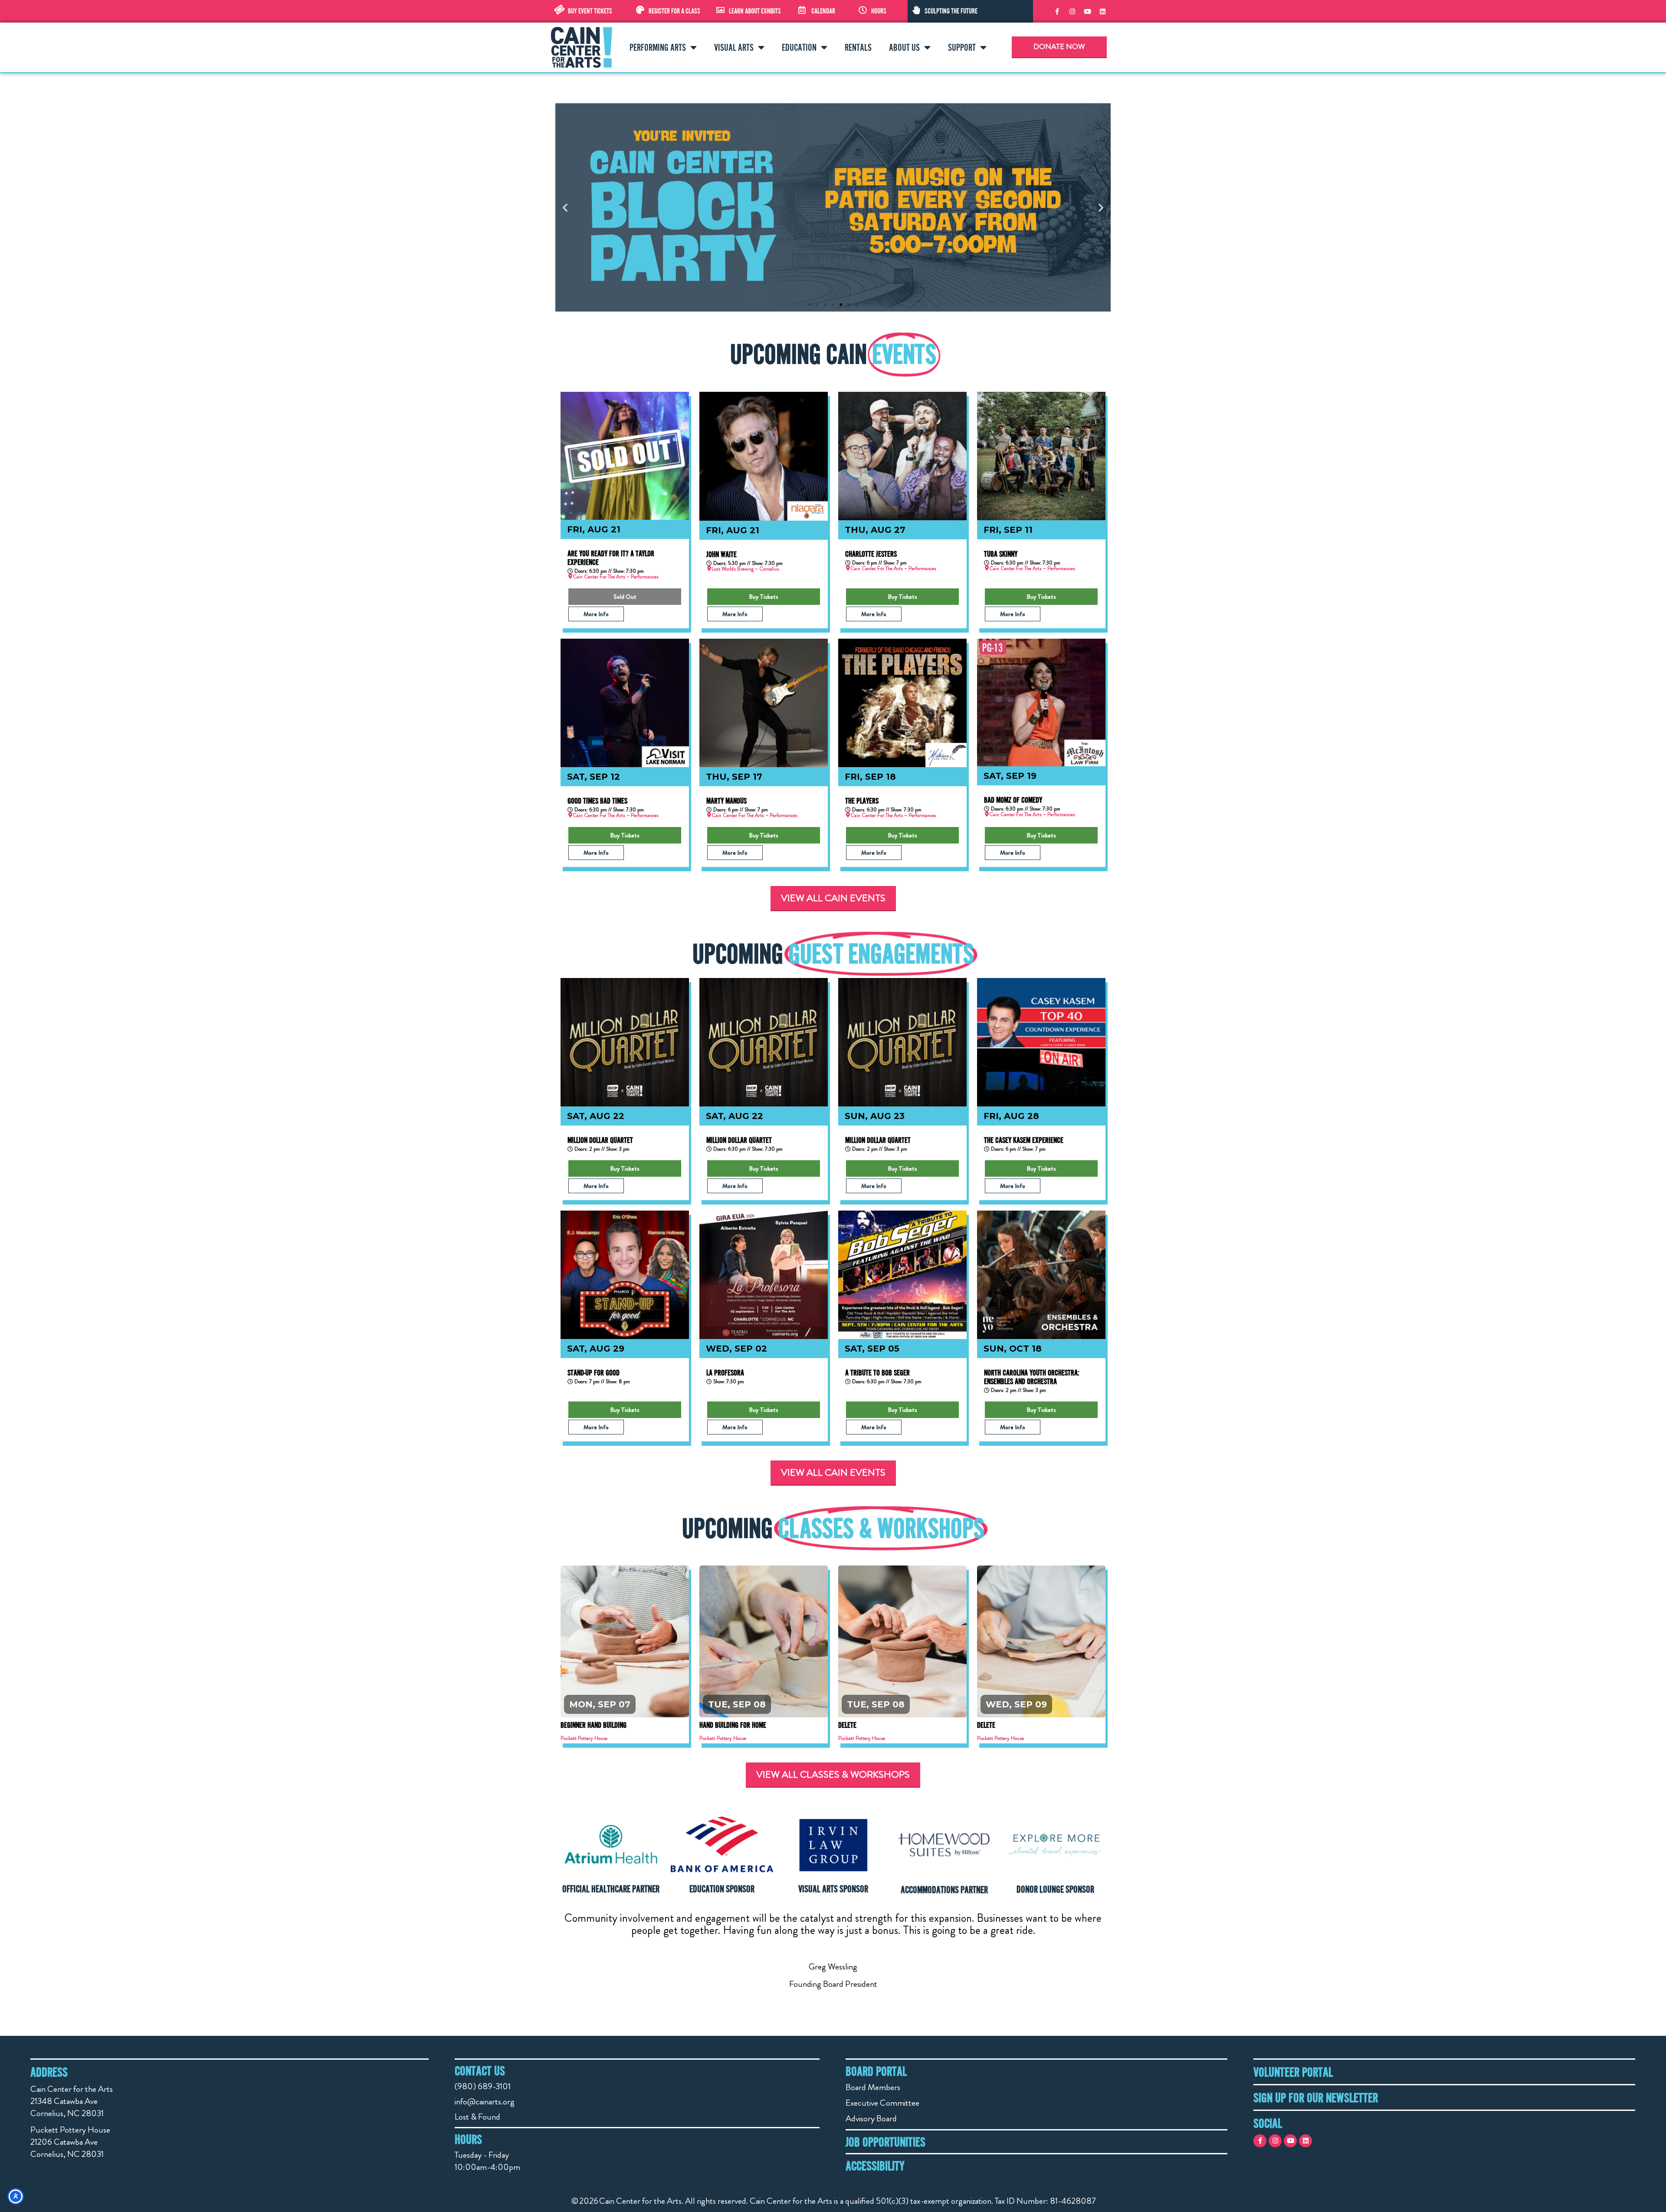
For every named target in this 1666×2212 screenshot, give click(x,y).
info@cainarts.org (485, 2102)
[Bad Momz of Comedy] (1041, 702)
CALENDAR (823, 11)
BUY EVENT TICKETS (590, 11)
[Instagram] (1072, 11)
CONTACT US (480, 2071)
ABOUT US (904, 47)
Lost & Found (477, 2117)
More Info (596, 614)
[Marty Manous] (764, 703)
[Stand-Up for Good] (625, 1275)
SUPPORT (962, 47)
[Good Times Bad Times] (625, 703)
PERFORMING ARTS (658, 47)
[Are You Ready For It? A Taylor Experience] (625, 456)
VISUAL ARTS (734, 47)
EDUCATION (799, 47)
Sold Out (625, 597)
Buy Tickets (764, 597)
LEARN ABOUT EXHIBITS (755, 11)
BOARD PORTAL (876, 2071)
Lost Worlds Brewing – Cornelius (745, 569)
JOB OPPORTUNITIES (885, 2142)
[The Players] (902, 703)
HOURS (879, 11)
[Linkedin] (1102, 11)
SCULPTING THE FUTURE (951, 11)
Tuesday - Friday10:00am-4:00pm (487, 2161)
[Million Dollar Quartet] (625, 1042)
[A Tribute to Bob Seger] (902, 1275)
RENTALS (858, 47)
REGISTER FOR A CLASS (674, 11)
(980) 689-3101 (483, 2086)
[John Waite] (764, 456)
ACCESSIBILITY (875, 2166)
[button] (565, 208)
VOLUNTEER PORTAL (1293, 2072)
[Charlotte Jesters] (902, 456)
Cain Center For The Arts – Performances (616, 577)
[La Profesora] (764, 1275)
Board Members (873, 2087)
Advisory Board (871, 2118)
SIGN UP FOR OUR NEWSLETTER (1316, 2097)
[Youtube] (1087, 11)
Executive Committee (882, 2103)
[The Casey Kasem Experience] (1041, 1042)
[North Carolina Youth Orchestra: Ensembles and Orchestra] (1041, 1275)
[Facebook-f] (1057, 11)
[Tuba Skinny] (1041, 456)
